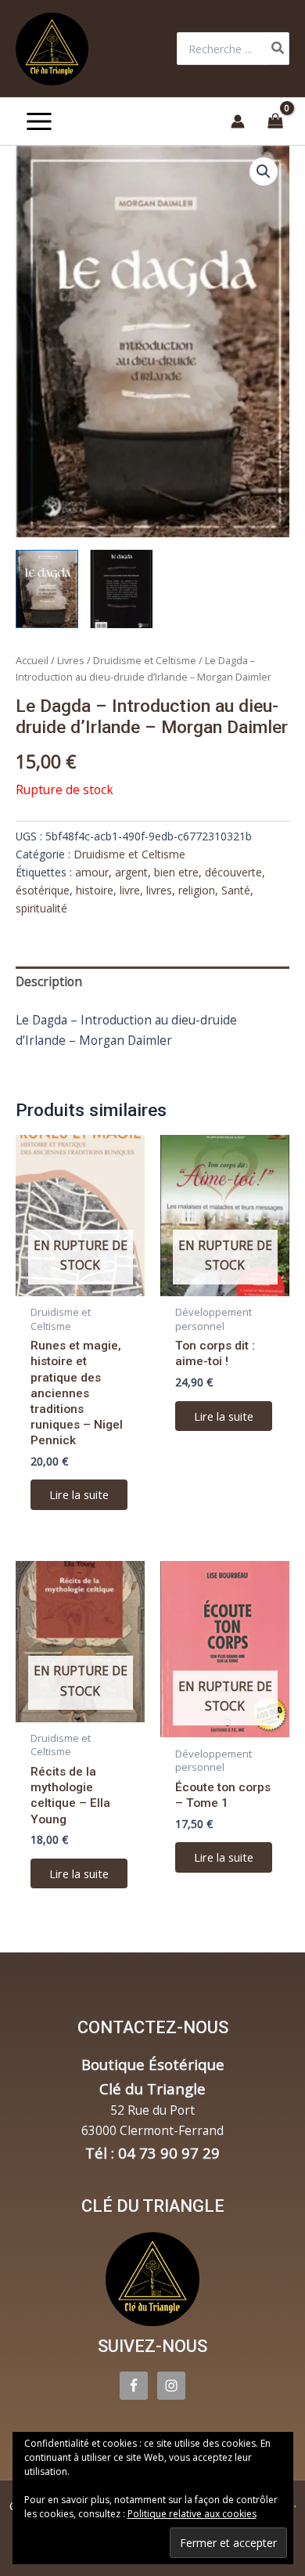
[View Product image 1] (47, 589)
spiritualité (41, 908)
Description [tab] (49, 981)
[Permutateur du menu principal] (39, 121)
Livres (71, 660)
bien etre (176, 872)
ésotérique (43, 890)
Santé (236, 890)
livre (130, 890)
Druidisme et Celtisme (145, 660)
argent (131, 872)
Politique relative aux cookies (192, 2514)
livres (159, 890)
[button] (264, 172)
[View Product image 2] (121, 589)
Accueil (32, 660)
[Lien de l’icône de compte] (238, 121)
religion (197, 890)
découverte (233, 872)
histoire (95, 890)
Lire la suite (79, 1494)
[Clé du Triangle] (152, 2279)
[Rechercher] (278, 49)
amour (92, 872)
